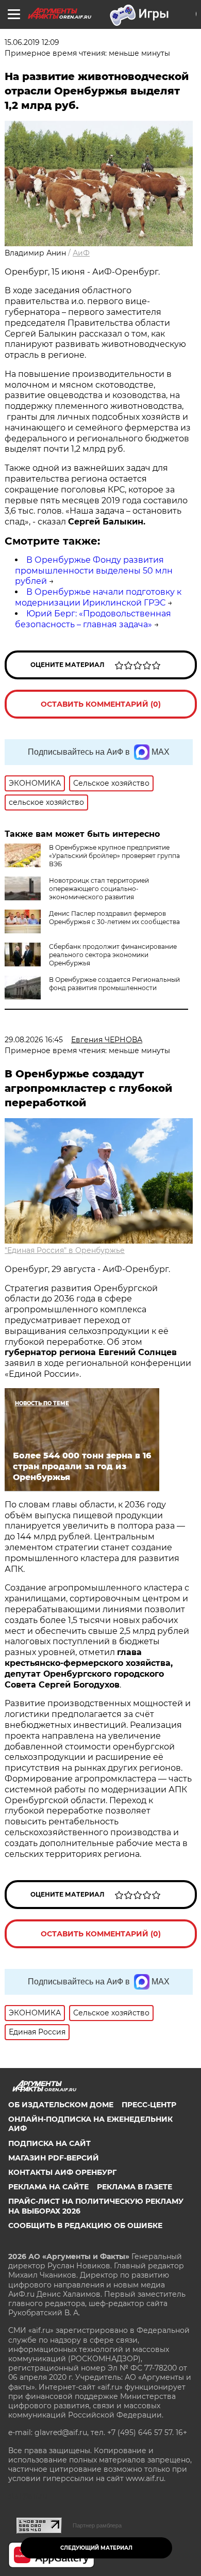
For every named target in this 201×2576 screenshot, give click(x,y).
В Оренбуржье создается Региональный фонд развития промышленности (114, 984)
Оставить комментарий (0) (101, 704)
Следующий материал (96, 2548)
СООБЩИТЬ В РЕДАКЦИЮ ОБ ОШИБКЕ (85, 2225)
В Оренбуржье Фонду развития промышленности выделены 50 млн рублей (94, 571)
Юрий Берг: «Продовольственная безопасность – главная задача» (93, 619)
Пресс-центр (149, 2105)
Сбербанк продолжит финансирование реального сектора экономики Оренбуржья (113, 955)
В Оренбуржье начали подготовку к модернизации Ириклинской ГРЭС (98, 597)
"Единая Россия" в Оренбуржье (65, 1250)
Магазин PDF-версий (54, 2158)
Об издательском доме (61, 2105)
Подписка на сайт (49, 2143)
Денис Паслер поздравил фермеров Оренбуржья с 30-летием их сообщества (114, 918)
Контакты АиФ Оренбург (62, 2172)
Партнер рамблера (97, 2525)
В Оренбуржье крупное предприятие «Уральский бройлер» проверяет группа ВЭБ (114, 856)
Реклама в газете (135, 2187)
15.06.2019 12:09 (32, 42)
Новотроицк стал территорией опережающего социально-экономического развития (99, 889)
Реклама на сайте (48, 2187)
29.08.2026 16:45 (34, 1040)
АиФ (81, 253)
